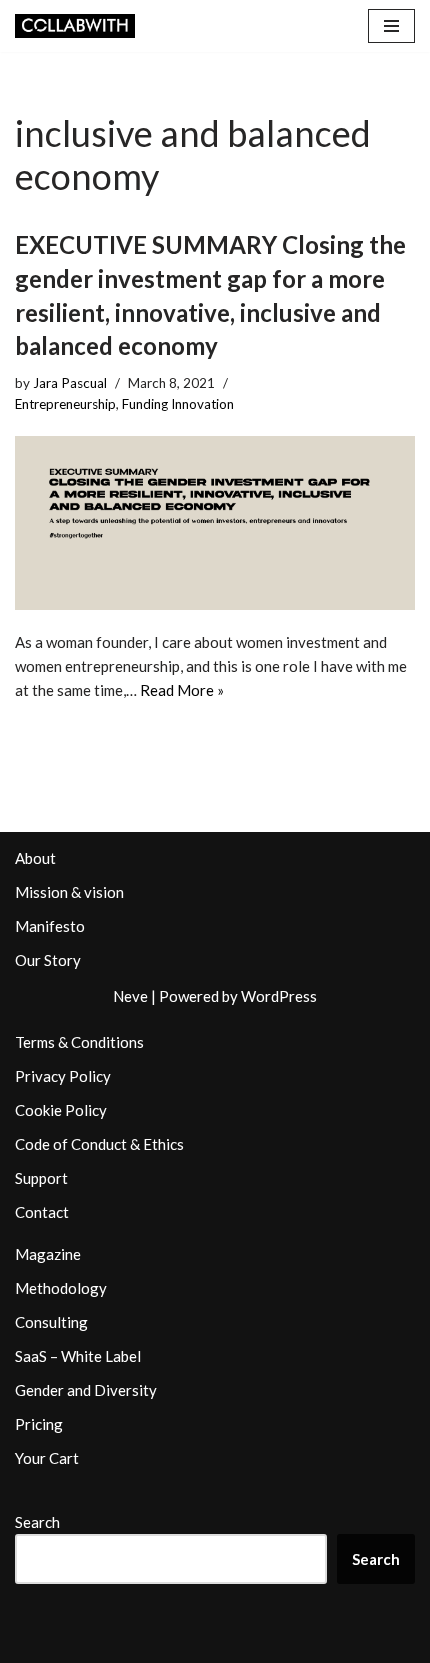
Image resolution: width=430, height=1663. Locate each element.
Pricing (39, 1424)
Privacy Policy (63, 1076)
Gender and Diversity (86, 1390)
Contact (42, 1212)
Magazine (48, 1254)
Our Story (48, 960)
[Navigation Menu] (391, 26)
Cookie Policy (61, 1110)
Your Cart (47, 1458)
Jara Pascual (70, 383)
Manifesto (50, 926)
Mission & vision (69, 892)
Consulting (51, 1322)
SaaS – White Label (78, 1356)
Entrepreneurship (65, 404)
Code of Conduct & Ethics (99, 1144)
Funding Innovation (178, 404)
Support (41, 1178)
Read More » (182, 690)
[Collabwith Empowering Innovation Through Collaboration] (75, 26)
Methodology (61, 1288)
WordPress (279, 996)
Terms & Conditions (79, 1042)
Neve (130, 996)
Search (37, 1522)
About (35, 858)
